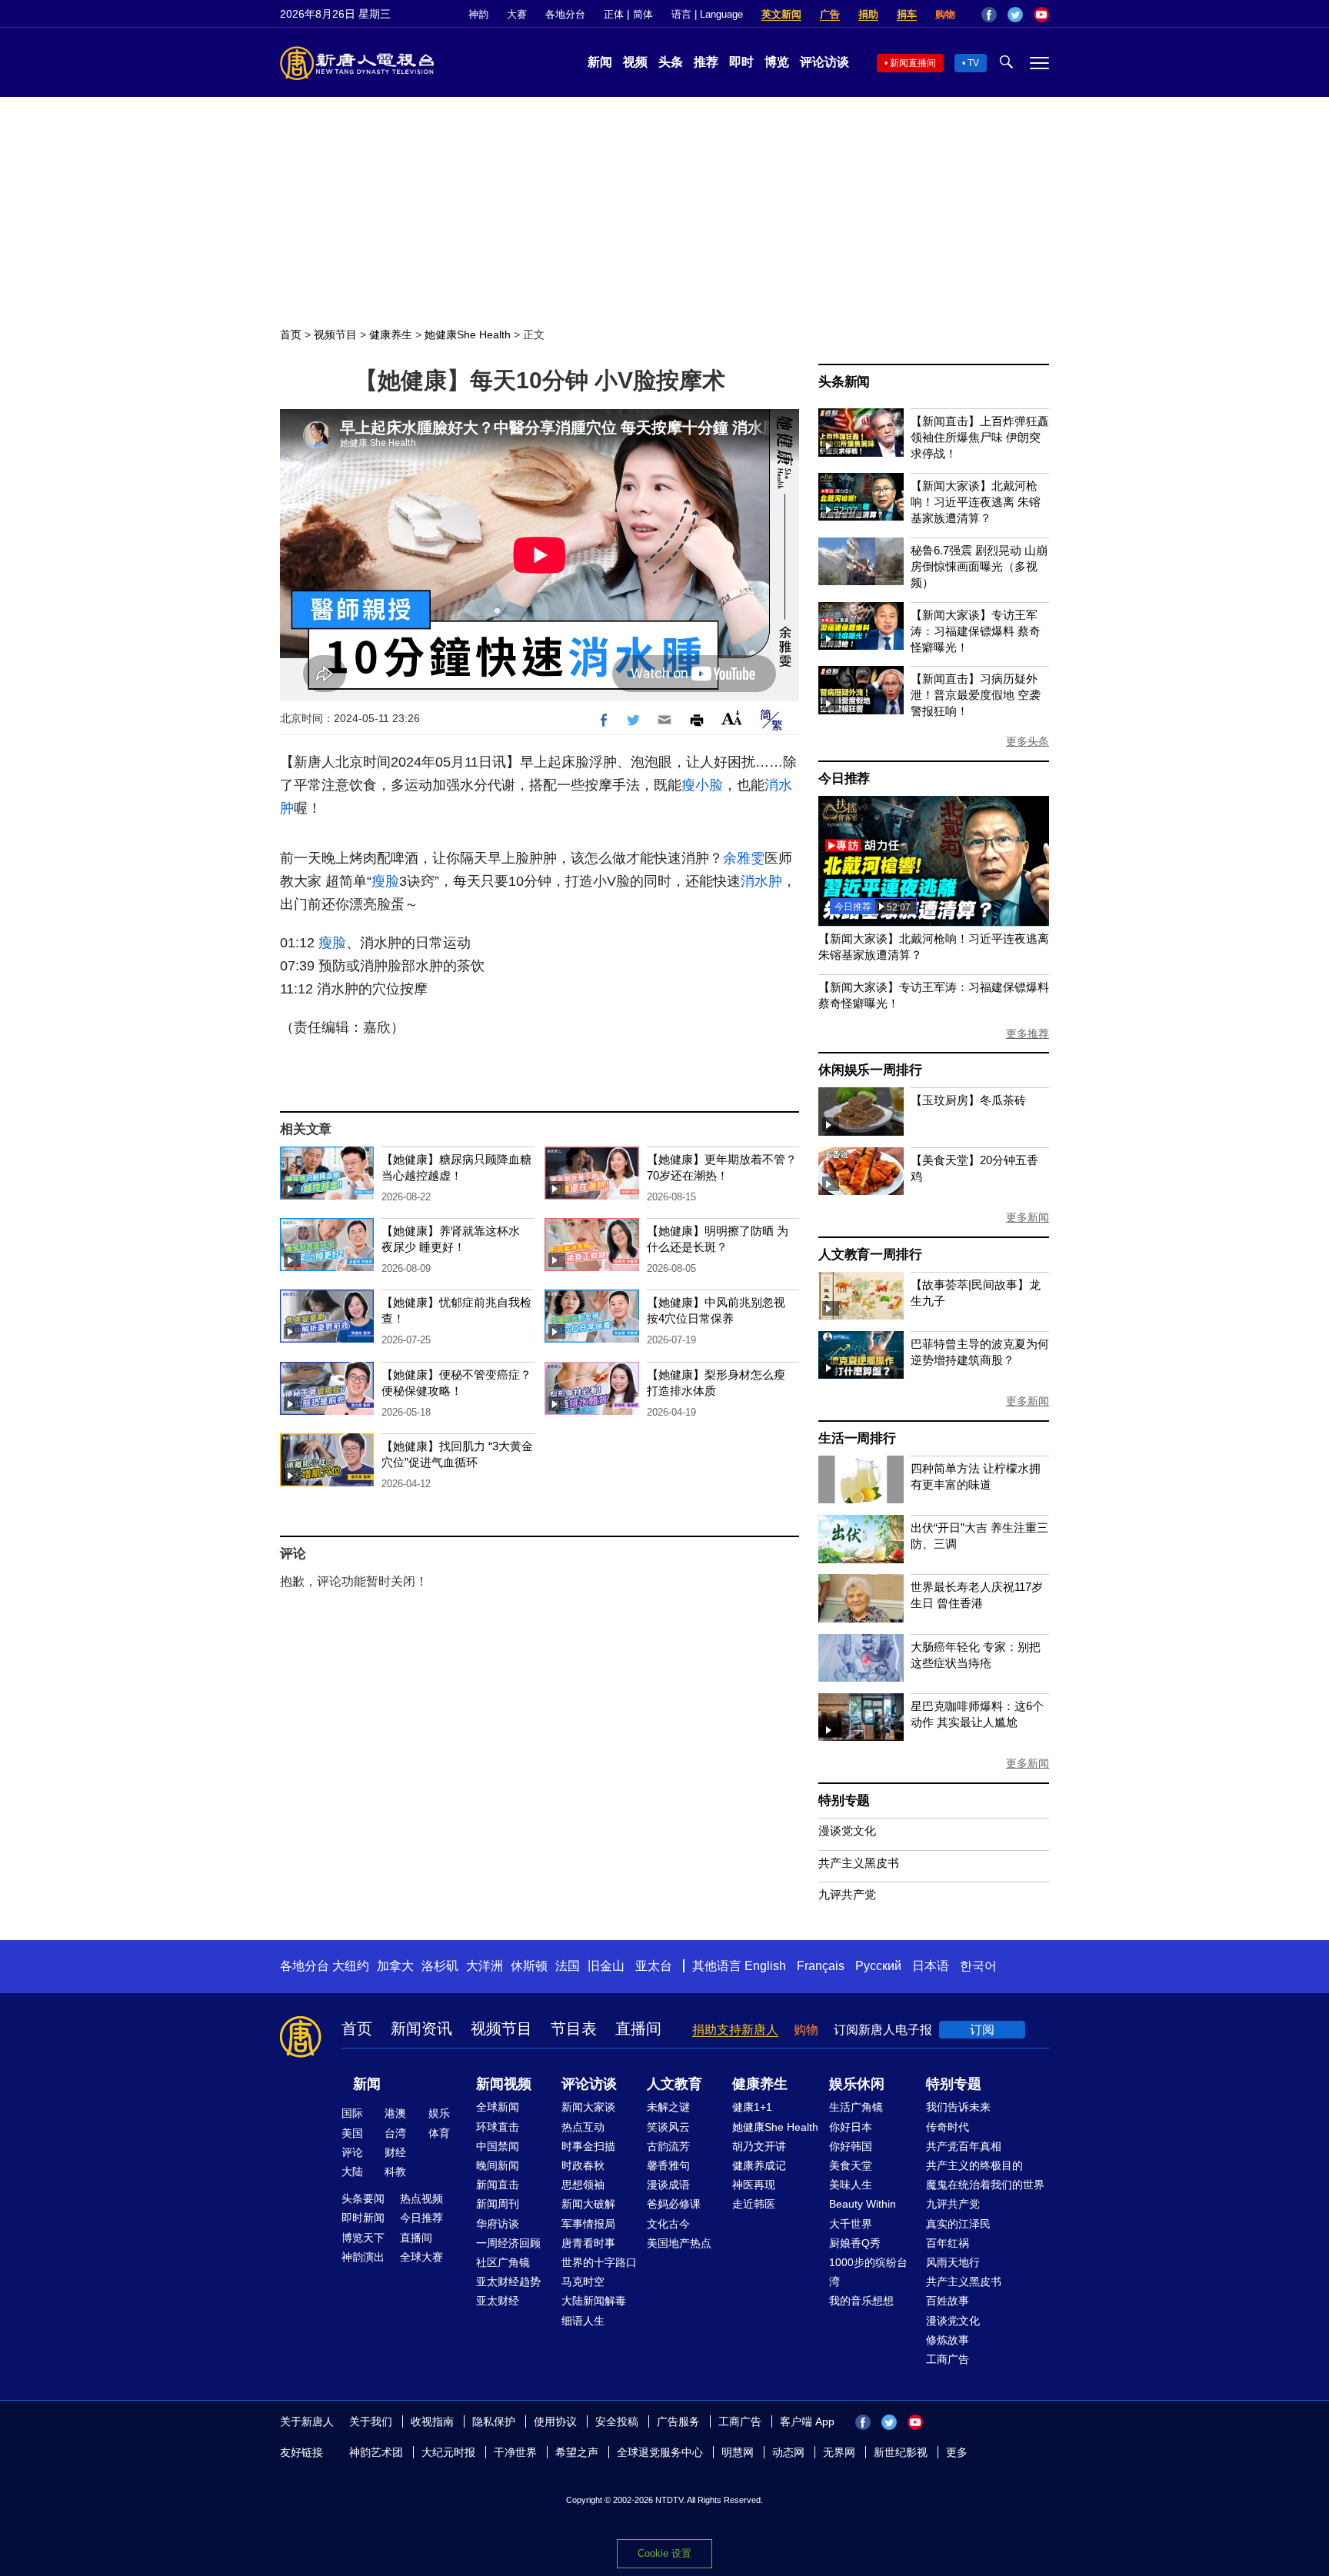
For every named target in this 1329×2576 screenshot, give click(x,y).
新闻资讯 (421, 2029)
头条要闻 (363, 2198)
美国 (352, 2133)
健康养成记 (759, 2165)
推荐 (706, 62)
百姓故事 (948, 2301)
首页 (291, 334)
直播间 (638, 2029)
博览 (777, 62)
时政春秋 (583, 2165)
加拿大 (395, 1966)
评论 (352, 2152)
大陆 (352, 2172)
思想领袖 (583, 2185)
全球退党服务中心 (660, 2452)
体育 (439, 2133)
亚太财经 (498, 2301)
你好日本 (851, 2127)
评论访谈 (824, 62)
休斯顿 (529, 1966)
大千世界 (851, 2224)
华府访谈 (498, 2224)
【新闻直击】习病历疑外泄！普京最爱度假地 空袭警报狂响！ (976, 695)
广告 (830, 14)
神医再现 (754, 2185)
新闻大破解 (588, 2204)
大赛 (517, 14)
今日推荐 (844, 779)
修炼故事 (948, 2340)
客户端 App (807, 2421)
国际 (352, 2113)
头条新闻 (844, 382)
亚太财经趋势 (508, 2281)
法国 (568, 1966)
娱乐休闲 (857, 2084)
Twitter (1015, 15)
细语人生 (583, 2321)
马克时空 (583, 2281)
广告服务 (678, 2421)
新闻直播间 (913, 63)
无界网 (839, 2452)
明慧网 (738, 2452)
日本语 (931, 1966)
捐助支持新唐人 (735, 2030)
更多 (957, 2452)
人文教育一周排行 (870, 1255)
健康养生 (391, 334)
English (765, 1966)
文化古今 (668, 2224)
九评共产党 (847, 1894)
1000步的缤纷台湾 (868, 2272)
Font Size (732, 718)
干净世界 (515, 2452)
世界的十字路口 (599, 2262)
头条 (671, 62)
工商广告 (948, 2359)
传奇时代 (948, 2127)
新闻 (600, 62)
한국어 (978, 1966)
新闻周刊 (498, 2204)
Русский (878, 1966)
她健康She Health (468, 334)
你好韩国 (851, 2146)
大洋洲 (485, 1966)
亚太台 (654, 1966)
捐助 (868, 14)
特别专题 (844, 1801)
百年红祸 (948, 2243)
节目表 (574, 2029)
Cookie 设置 (664, 2553)
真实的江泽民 (958, 2224)
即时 (741, 62)
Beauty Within (863, 2204)
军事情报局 (588, 2224)
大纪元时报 (448, 2452)
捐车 (907, 14)
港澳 (395, 2113)
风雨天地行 (953, 2262)
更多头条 (1028, 741)
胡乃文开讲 (759, 2146)
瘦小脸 (702, 785)
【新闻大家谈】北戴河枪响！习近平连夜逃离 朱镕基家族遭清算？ (976, 502)
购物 (945, 14)
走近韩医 (754, 2204)
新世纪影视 (901, 2452)
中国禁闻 (498, 2146)
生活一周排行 (857, 1438)
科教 (395, 2172)
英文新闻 (781, 14)
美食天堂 (851, 2165)
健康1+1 (752, 2107)
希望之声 (577, 2452)
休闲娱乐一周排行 (870, 1070)
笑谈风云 (668, 2127)
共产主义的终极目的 (974, 2165)
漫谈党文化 (847, 1830)
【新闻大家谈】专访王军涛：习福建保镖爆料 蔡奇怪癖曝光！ (976, 631)
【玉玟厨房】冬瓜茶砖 (968, 1100)
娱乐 (439, 2113)
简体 (643, 14)
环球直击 (498, 2127)
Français (821, 1966)
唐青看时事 (588, 2243)
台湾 (395, 2133)
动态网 (788, 2452)
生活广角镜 (856, 2107)
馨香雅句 (668, 2165)
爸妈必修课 (674, 2204)
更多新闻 (1028, 1217)
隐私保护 (494, 2421)
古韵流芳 (668, 2146)
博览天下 (363, 2238)
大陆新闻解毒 (594, 2301)
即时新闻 (363, 2218)
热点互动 (583, 2127)
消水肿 (761, 881)
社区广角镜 (503, 2262)
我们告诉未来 (958, 2107)
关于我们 (371, 2421)
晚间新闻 (498, 2165)
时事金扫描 (588, 2146)
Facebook (989, 15)
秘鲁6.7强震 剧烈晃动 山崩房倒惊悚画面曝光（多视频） (979, 566)
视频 (635, 62)
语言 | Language (707, 14)
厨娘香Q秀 (855, 2243)
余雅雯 (744, 858)
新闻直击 (498, 2185)
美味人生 (851, 2185)
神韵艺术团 (376, 2452)
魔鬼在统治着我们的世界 (985, 2185)
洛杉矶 (440, 1966)
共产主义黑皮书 (859, 1863)
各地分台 (565, 14)
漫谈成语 (668, 2185)
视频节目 (335, 334)
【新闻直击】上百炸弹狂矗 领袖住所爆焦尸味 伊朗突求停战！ (980, 437)
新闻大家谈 (588, 2107)
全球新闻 (498, 2107)
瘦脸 (385, 881)
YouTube (1041, 15)
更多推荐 (1028, 1033)
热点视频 (421, 2198)
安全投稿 (617, 2421)
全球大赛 (421, 2257)
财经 (395, 2152)
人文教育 (674, 2084)
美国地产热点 (679, 2243)
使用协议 (555, 2421)
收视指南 (432, 2421)
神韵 (478, 14)
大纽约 (351, 1966)
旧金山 (606, 1966)
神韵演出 (363, 2257)
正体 (614, 14)
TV (973, 63)
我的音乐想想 (861, 2301)
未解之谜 (668, 2107)
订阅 (982, 2030)
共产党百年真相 (964, 2146)
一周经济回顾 (508, 2243)
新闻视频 (504, 2084)
